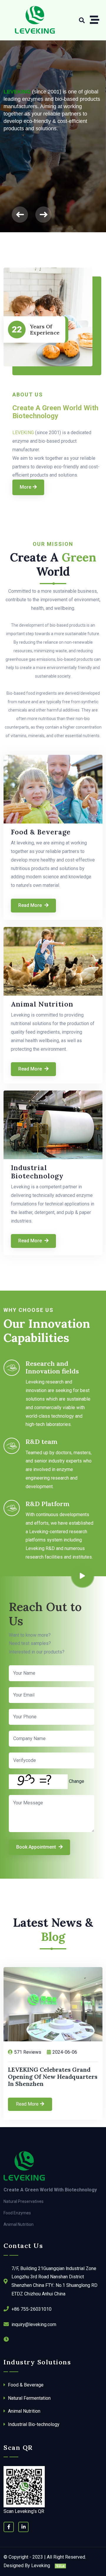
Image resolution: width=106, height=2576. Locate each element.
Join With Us (21, 119)
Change (77, 1781)
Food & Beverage (41, 832)
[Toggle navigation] (96, 20)
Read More (31, 905)
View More (69, 119)
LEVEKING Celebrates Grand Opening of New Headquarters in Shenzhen (53, 2077)
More (25, 487)
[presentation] (20, 214)
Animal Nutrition (42, 1004)
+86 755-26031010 (32, 2309)
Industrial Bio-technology (33, 2424)
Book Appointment (37, 1847)
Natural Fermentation (29, 2398)
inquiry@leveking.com (34, 2324)
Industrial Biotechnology (37, 1172)
